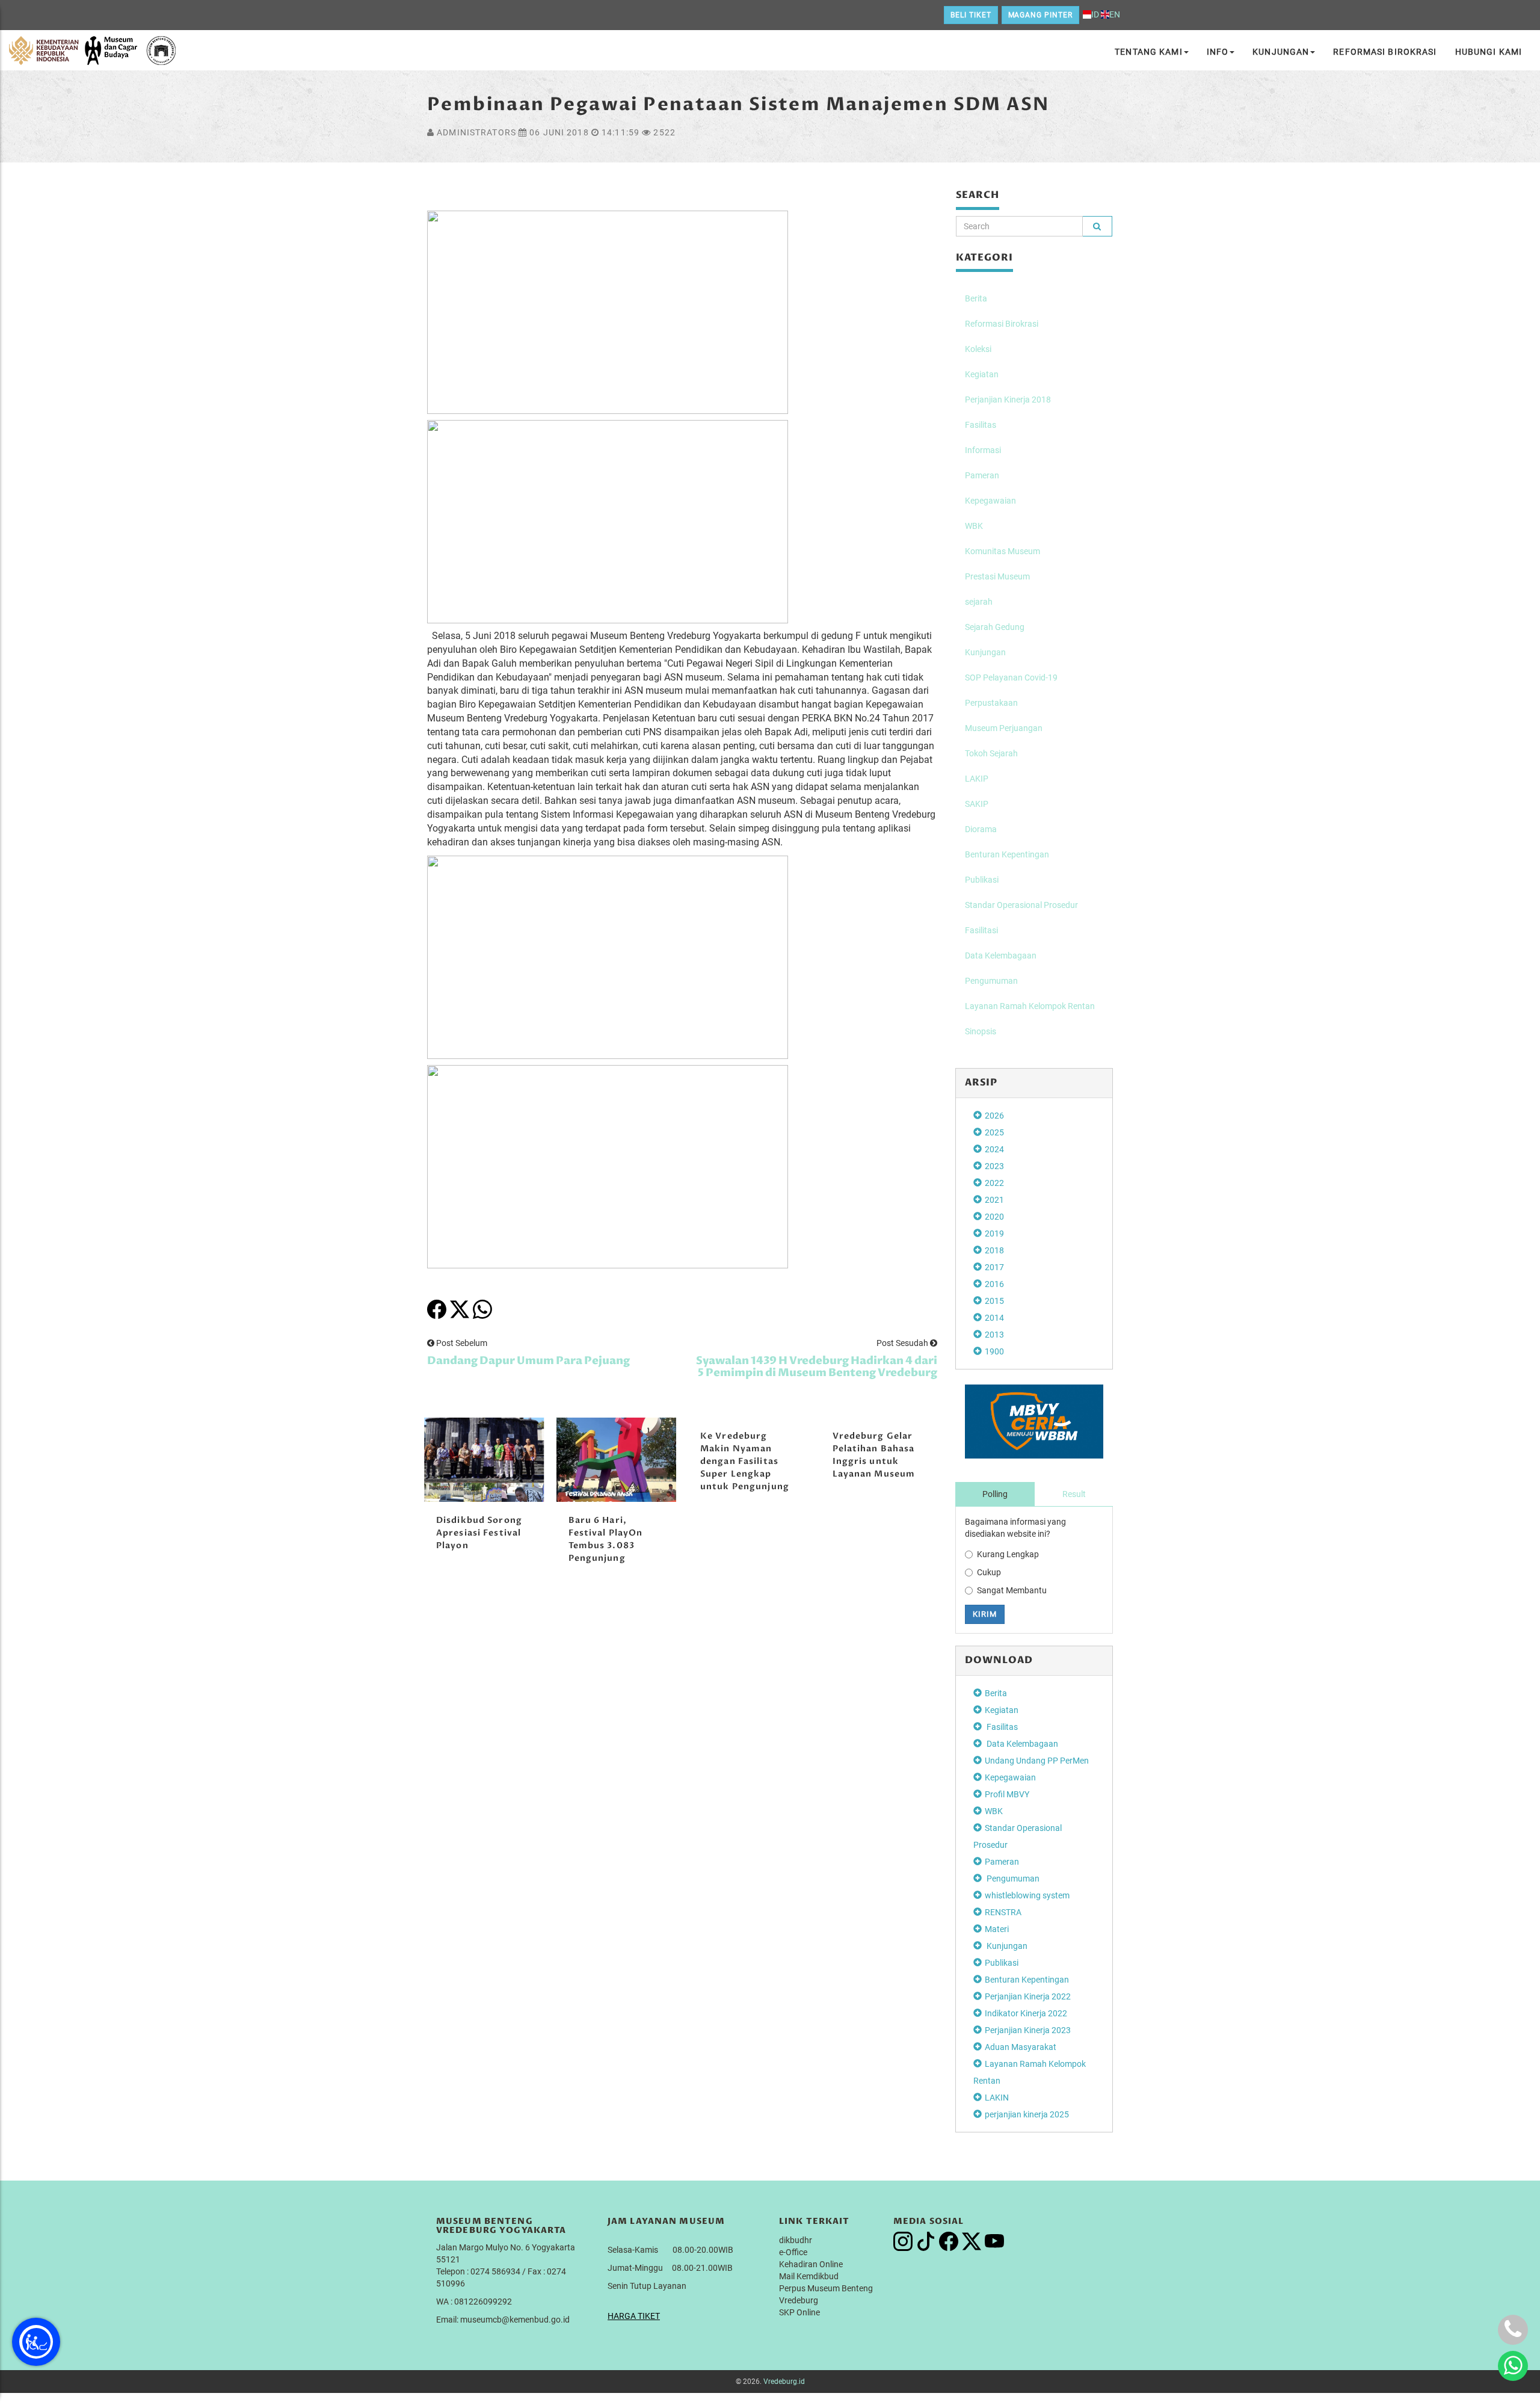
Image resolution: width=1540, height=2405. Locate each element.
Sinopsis (981, 1031)
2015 (994, 1301)
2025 (994, 1132)
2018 (994, 1250)
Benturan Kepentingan (1007, 854)
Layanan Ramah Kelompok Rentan (1030, 1006)
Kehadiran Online (811, 2264)
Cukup (989, 1572)
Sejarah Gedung (995, 627)
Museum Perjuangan (1004, 728)
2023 (994, 1166)
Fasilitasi (981, 930)
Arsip (981, 1082)
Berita (976, 298)
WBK (974, 526)
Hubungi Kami (1489, 52)
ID (1095, 14)
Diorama (981, 829)
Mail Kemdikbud (809, 2276)
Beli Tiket (971, 15)
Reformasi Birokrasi (1385, 52)
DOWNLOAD (999, 1660)
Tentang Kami (1148, 52)
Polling (995, 1494)
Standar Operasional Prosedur (1021, 905)
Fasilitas (981, 425)
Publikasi (982, 880)
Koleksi (978, 349)
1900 (994, 1351)
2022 (994, 1183)
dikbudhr (796, 2240)
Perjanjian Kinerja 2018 (1008, 400)
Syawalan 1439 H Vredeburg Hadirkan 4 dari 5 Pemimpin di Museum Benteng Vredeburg (817, 1367)
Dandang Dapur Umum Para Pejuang (528, 1361)
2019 (994, 1233)
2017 (994, 1267)
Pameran (982, 475)
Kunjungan (1281, 52)
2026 (994, 1116)
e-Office (793, 2252)
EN (1115, 14)
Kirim (985, 1614)
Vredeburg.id (784, 2382)
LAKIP (977, 779)
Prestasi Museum (997, 576)
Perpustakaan (991, 703)
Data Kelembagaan (1001, 956)
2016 (994, 1284)
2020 (994, 1217)
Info (1218, 52)
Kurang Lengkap (1008, 1554)
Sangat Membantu (1012, 1590)
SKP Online (799, 2312)
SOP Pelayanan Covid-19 (1011, 678)
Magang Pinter (1040, 15)
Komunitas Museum (1003, 551)
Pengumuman (991, 981)
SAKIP (977, 804)
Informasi (983, 450)
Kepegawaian (990, 501)
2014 (994, 1318)
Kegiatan (982, 374)
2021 (994, 1200)
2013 (994, 1335)
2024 (994, 1149)
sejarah (979, 602)
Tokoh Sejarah (991, 753)
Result (1074, 1494)
